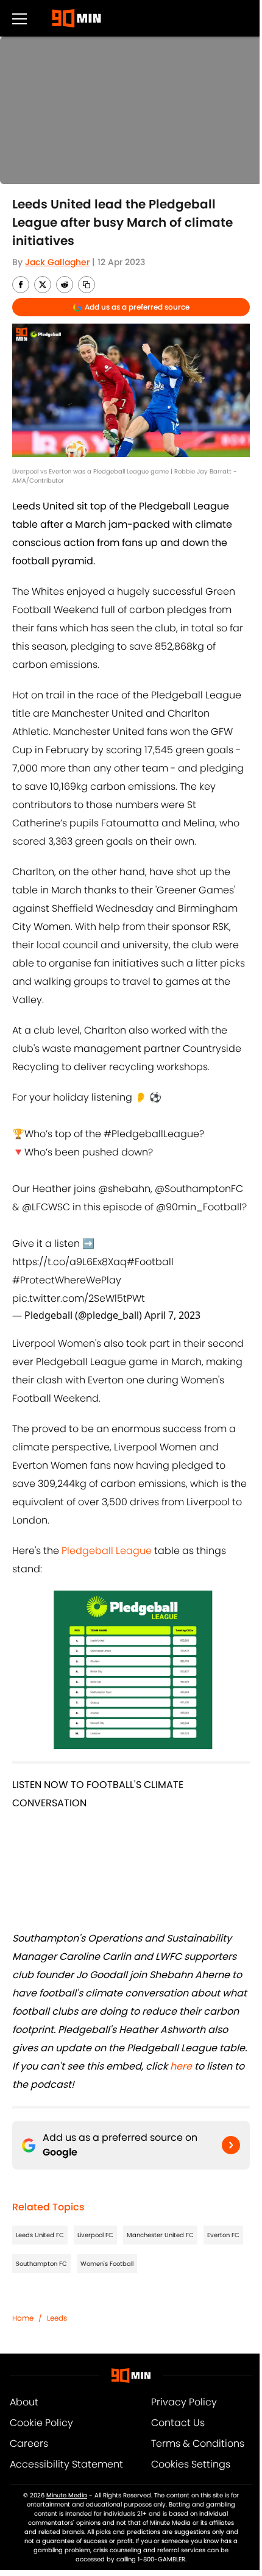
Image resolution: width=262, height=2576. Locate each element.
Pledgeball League (107, 1551)
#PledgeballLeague (151, 1134)
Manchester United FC (160, 2235)
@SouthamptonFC (199, 1189)
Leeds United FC (40, 2235)
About (24, 2402)
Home (23, 2318)
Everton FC (223, 2235)
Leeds (57, 2318)
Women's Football (107, 2264)
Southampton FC (41, 2264)
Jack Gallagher (57, 262)
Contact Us (178, 2423)
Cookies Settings (191, 2464)
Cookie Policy (41, 2423)
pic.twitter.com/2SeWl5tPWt (79, 1298)
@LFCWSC (46, 1207)
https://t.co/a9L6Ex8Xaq (69, 1262)
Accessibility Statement (66, 2464)
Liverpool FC (95, 2235)
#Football (150, 1262)
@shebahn (124, 1189)
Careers (29, 2443)
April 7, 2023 (172, 1315)
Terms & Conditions (198, 2443)
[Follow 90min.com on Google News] (231, 2145)
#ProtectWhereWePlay (67, 1280)
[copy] (87, 285)
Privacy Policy (184, 2402)
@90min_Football (199, 1207)
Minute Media (67, 2495)
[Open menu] (19, 18)
